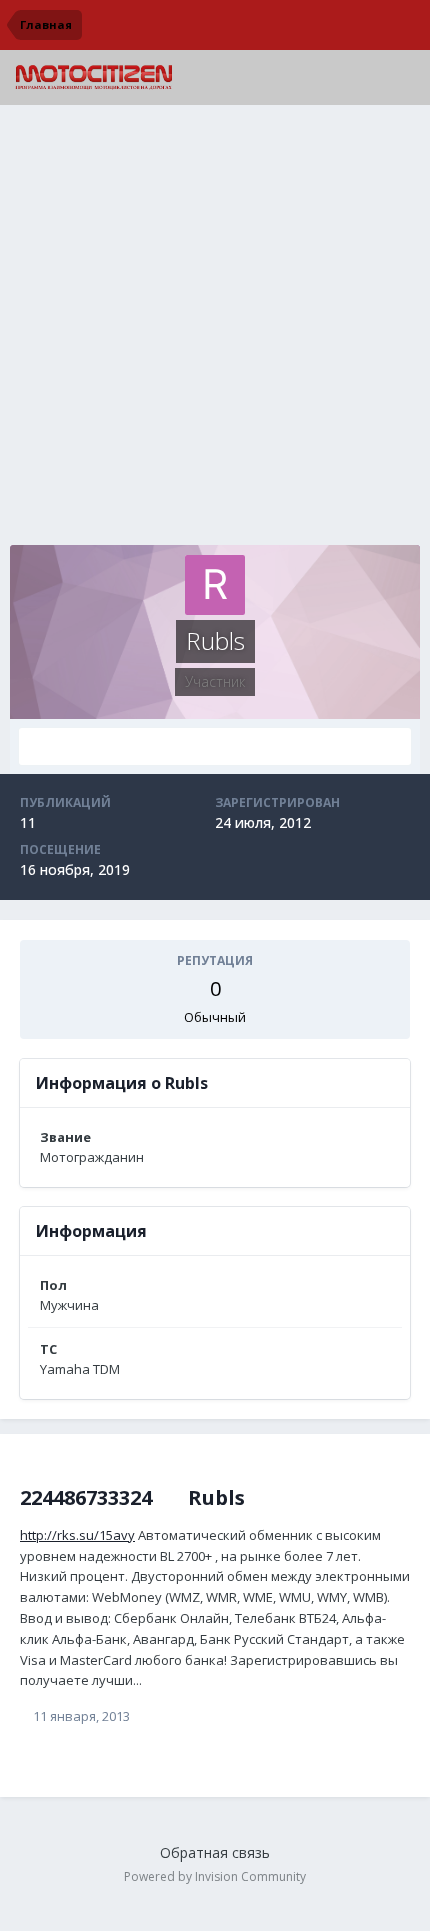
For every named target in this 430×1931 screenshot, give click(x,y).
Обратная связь (215, 1852)
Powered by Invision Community (215, 1876)
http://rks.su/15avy (77, 1535)
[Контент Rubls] (215, 746)
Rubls (216, 1497)
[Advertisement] (215, 330)
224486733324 (86, 1497)
